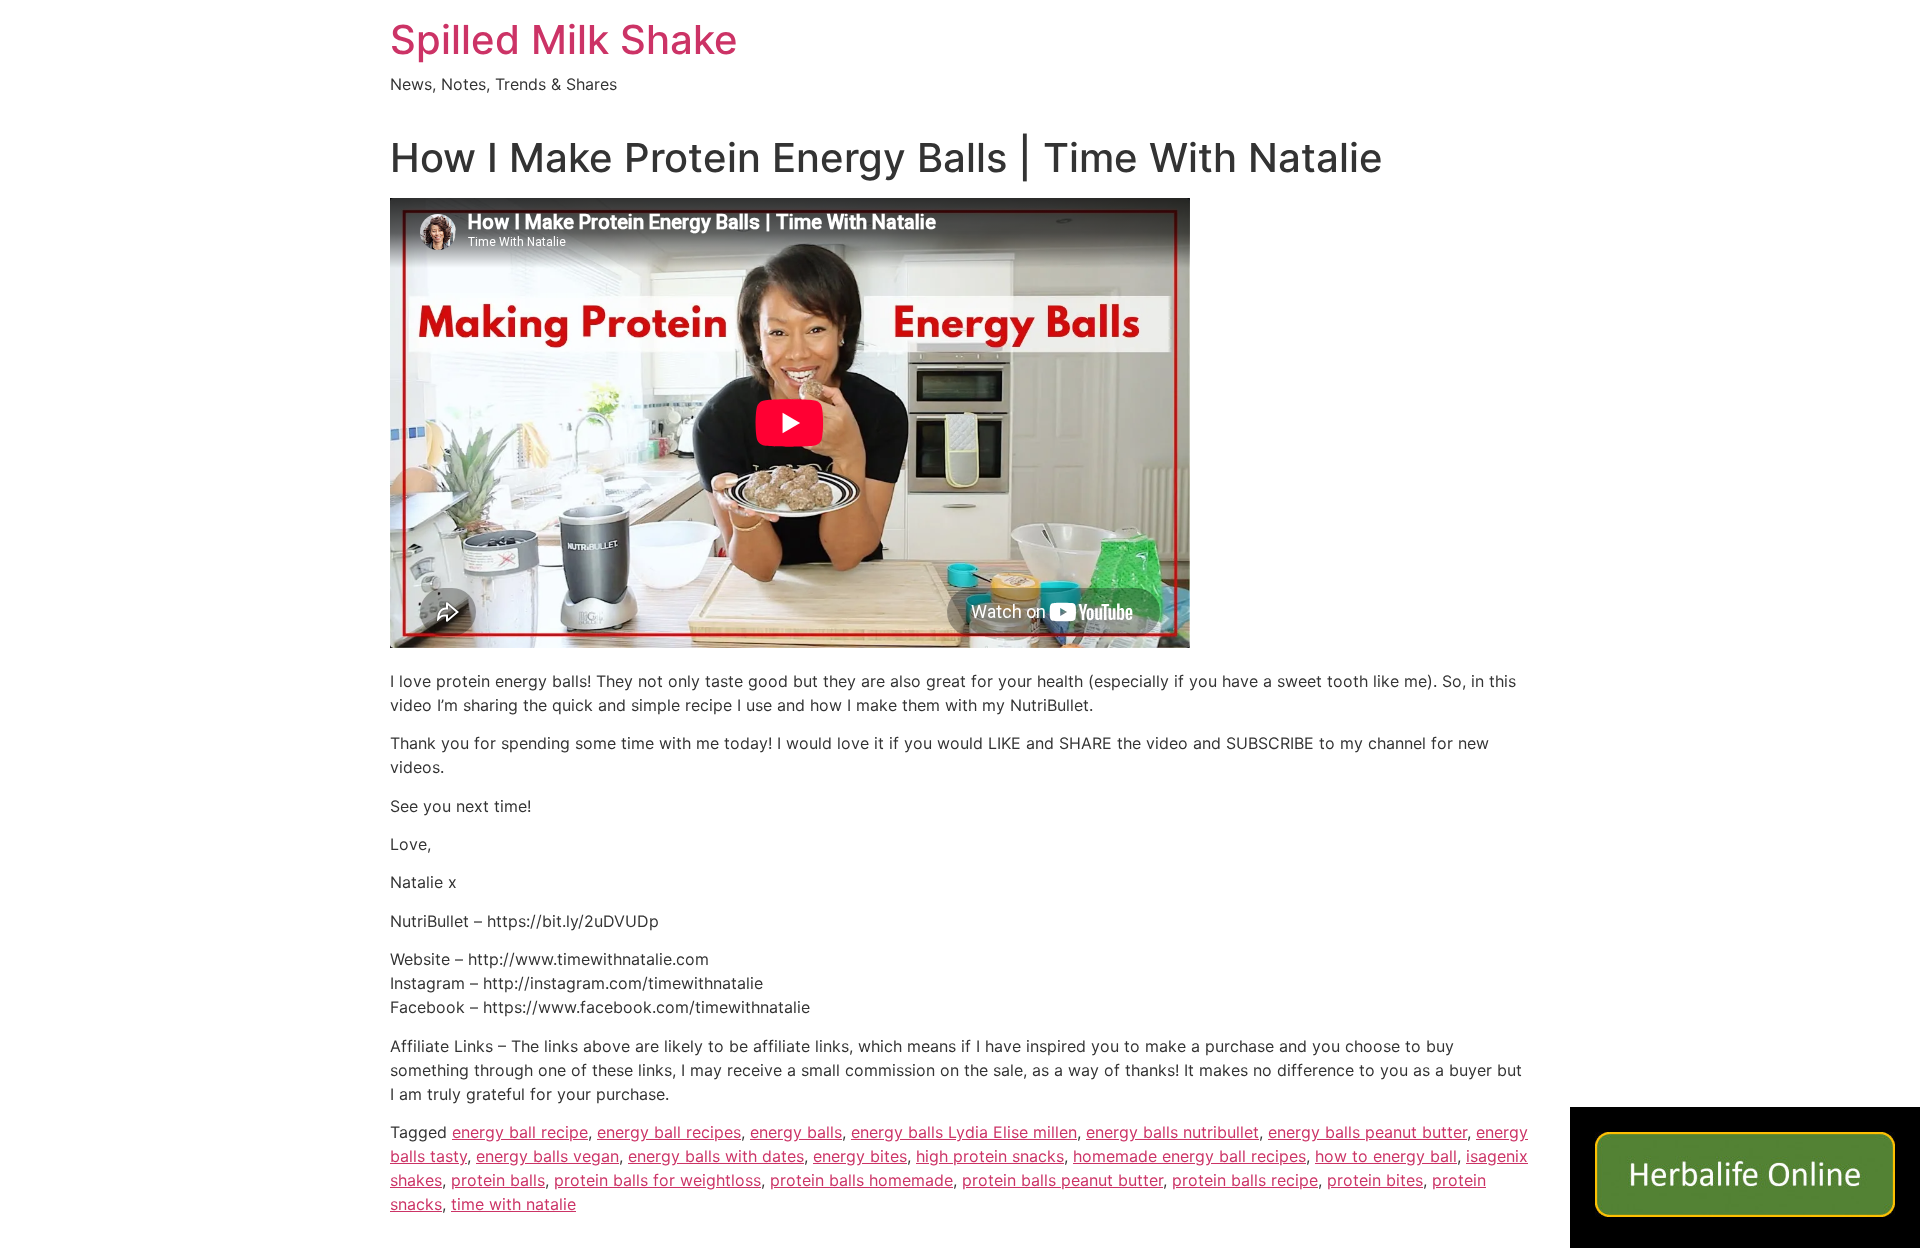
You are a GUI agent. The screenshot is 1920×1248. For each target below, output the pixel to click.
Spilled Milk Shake (564, 39)
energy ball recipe (520, 1132)
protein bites (1375, 1180)
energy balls (796, 1132)
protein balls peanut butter (1062, 1180)
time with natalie (513, 1204)
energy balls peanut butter (1367, 1132)
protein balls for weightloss (657, 1180)
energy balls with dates (716, 1156)
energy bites (860, 1156)
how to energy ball (1386, 1156)
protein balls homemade (861, 1180)
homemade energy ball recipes (1189, 1156)
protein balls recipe (1245, 1180)
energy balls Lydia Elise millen (964, 1132)
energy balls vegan (547, 1156)
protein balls (498, 1180)
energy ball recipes (669, 1132)
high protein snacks (990, 1156)
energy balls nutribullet (1172, 1132)
